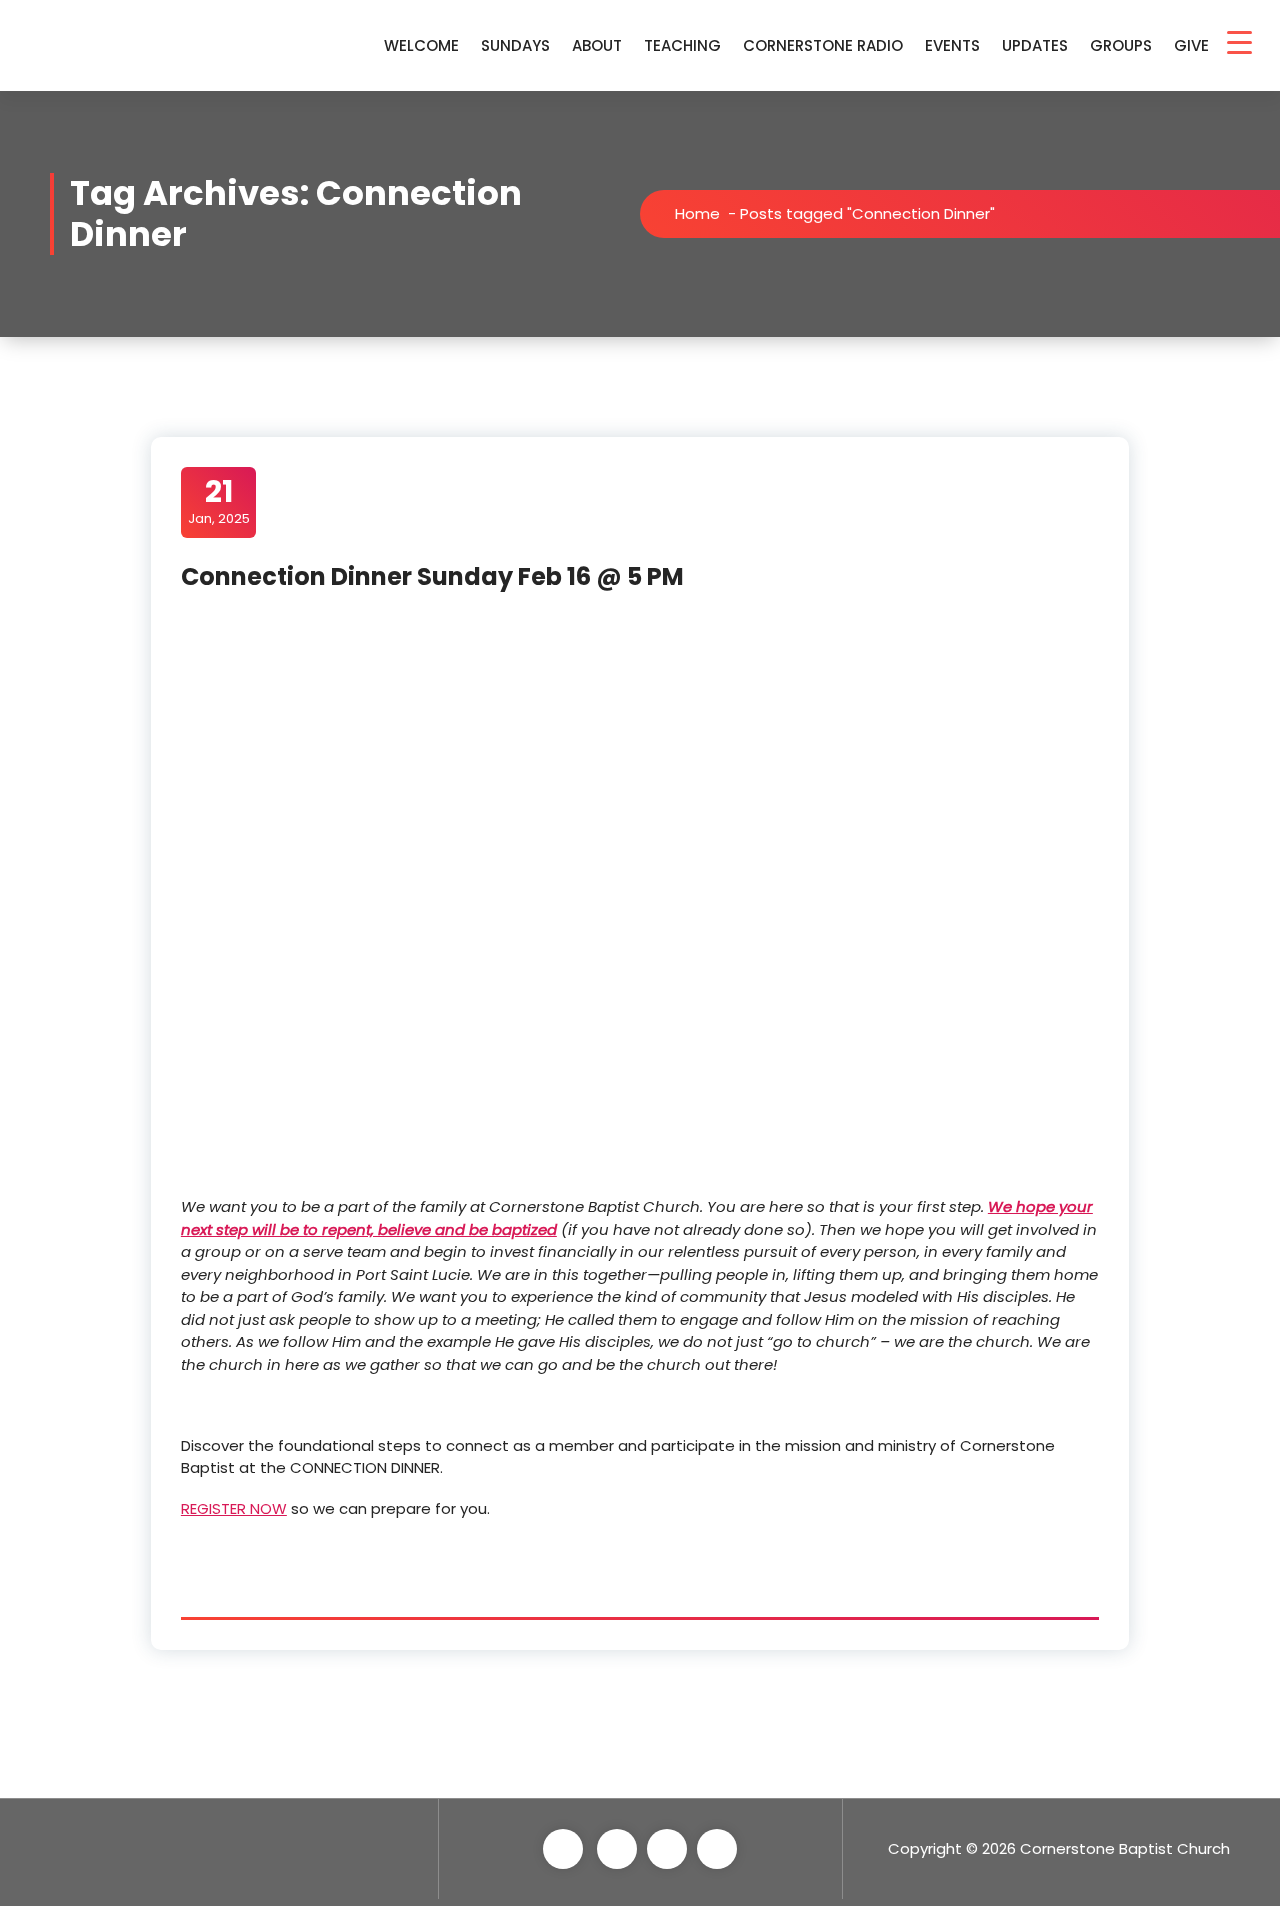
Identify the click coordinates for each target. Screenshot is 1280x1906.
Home (697, 213)
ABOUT (597, 45)
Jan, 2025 (219, 501)
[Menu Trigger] (1239, 42)
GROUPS (1121, 45)
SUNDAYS (515, 45)
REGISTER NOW (234, 1508)
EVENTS (952, 45)
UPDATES (1035, 45)
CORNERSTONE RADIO (823, 45)
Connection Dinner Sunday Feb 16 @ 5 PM (432, 576)
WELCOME (421, 45)
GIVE (1191, 45)
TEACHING (682, 45)
